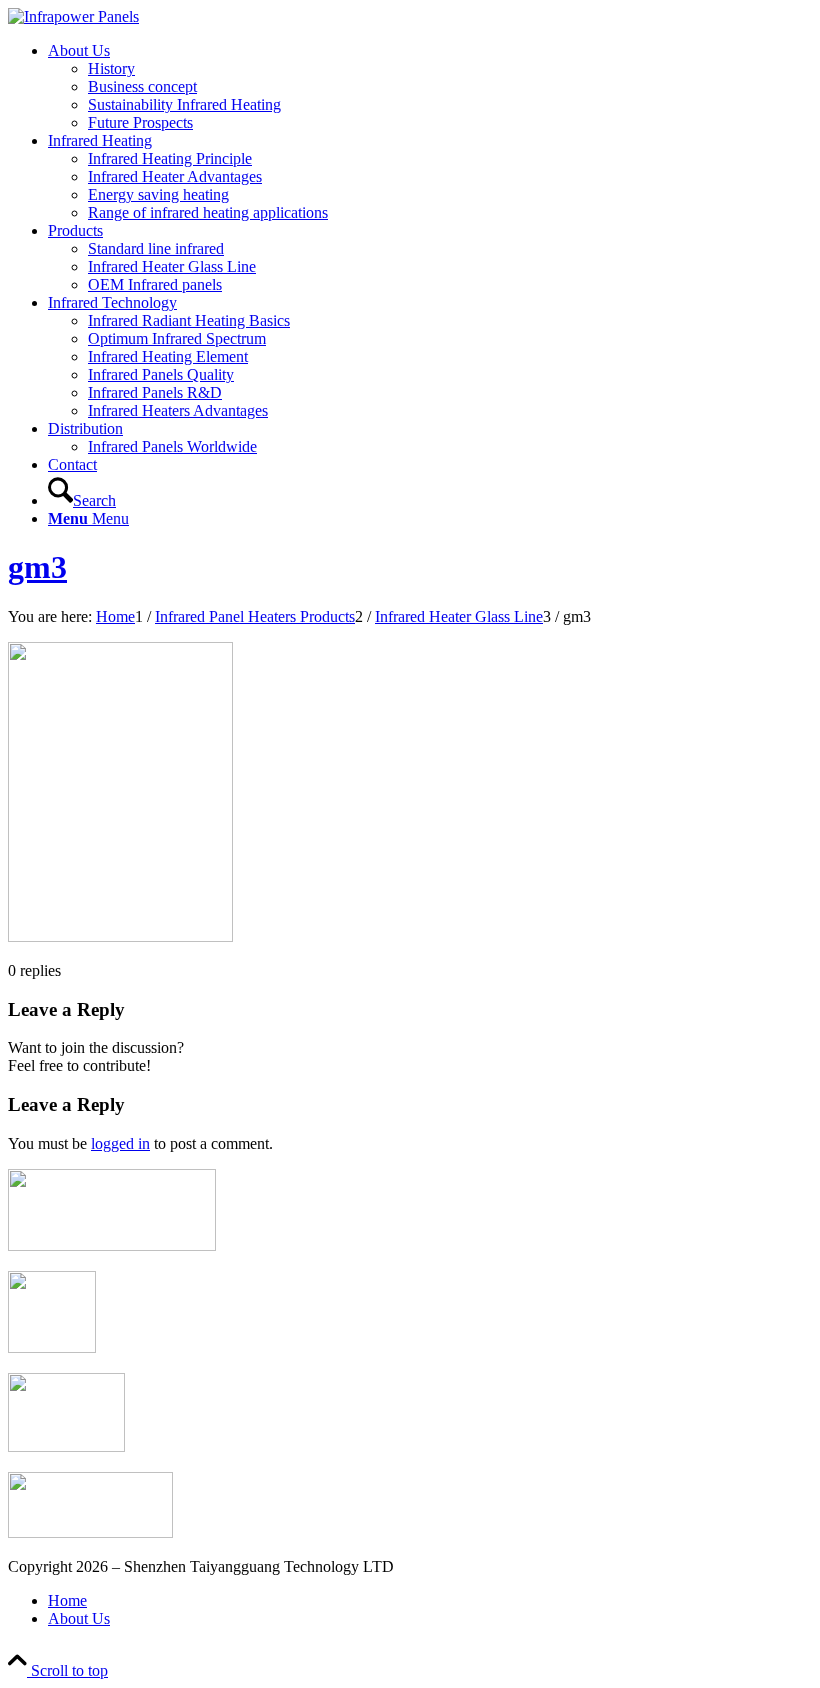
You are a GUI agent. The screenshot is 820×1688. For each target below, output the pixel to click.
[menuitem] (430, 87)
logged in (120, 1143)
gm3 (37, 567)
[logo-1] (73, 16)
